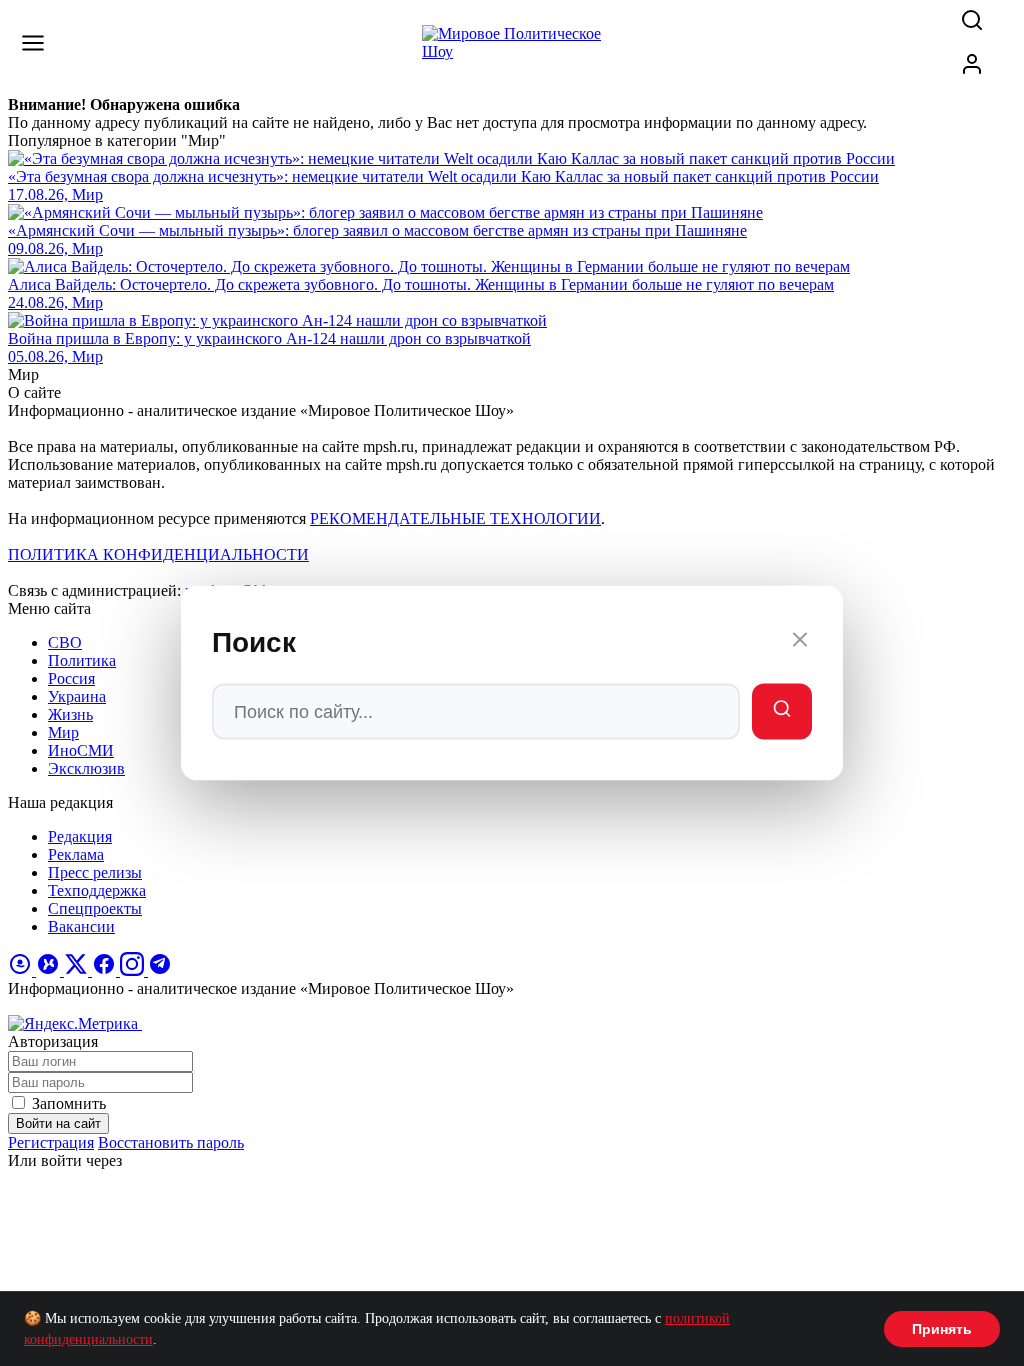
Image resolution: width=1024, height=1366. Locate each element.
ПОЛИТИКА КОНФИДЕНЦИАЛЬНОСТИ (158, 554)
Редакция (80, 836)
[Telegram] (160, 970)
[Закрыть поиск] (800, 643)
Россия (71, 678)
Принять (942, 1329)
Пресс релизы (95, 872)
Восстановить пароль (171, 1142)
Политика (82, 660)
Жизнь (70, 714)
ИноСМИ (81, 750)
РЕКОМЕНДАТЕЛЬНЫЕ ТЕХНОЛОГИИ (455, 518)
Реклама (76, 854)
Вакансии (81, 926)
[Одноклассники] (22, 970)
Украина (77, 696)
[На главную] (512, 52)
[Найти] (782, 712)
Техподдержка (97, 890)
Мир (63, 732)
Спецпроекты (95, 908)
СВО (65, 642)
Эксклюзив (86, 768)
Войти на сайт (58, 1123)
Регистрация (51, 1142)
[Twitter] (78, 970)
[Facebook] (106, 970)
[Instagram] (134, 970)
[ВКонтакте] (50, 970)
